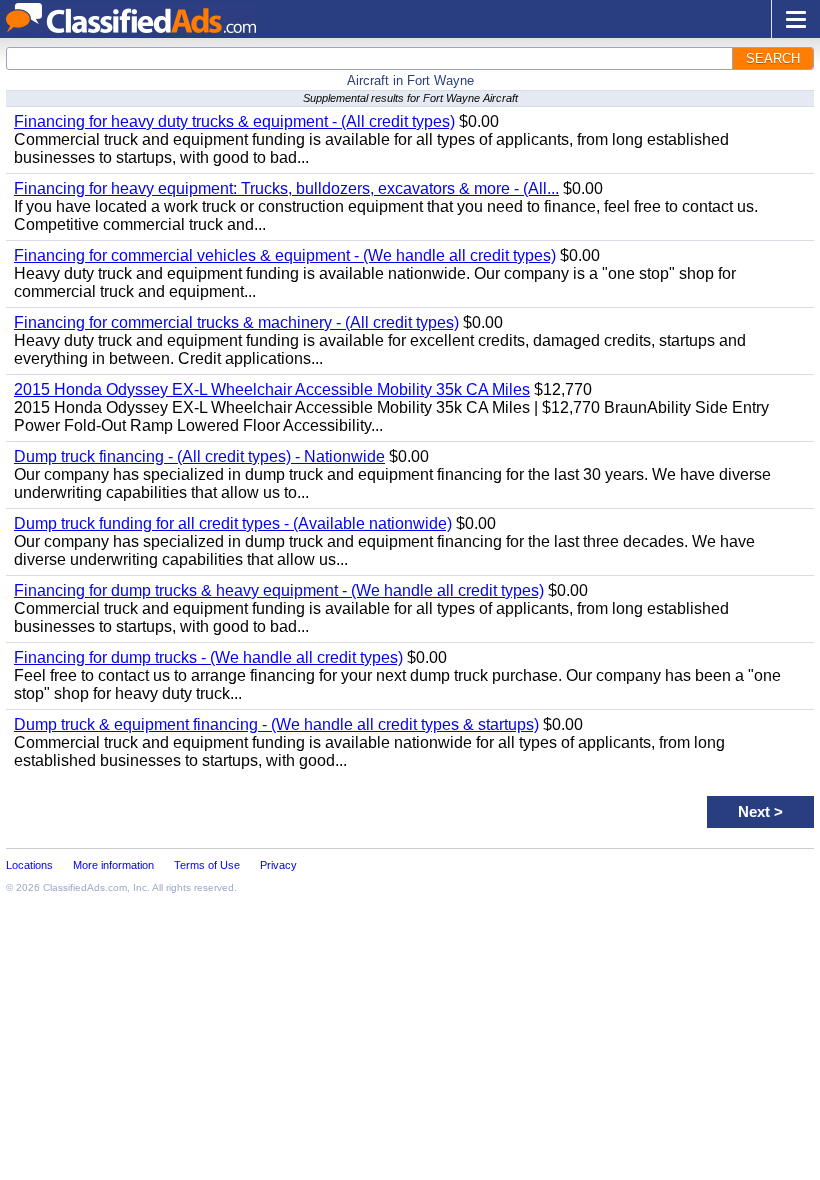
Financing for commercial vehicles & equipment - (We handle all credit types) (285, 255)
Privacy (278, 865)
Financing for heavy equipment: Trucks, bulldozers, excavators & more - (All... (286, 188)
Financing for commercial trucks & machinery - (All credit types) (236, 322)
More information (113, 865)
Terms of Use (207, 865)
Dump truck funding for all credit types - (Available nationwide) (233, 523)
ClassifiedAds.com (85, 887)
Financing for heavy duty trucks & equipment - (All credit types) (234, 121)
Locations (29, 865)
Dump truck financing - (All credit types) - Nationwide (199, 456)
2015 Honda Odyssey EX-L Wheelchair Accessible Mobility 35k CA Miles (272, 389)
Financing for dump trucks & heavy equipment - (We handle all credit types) (279, 590)
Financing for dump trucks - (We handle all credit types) (208, 657)
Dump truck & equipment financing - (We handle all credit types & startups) (276, 724)
